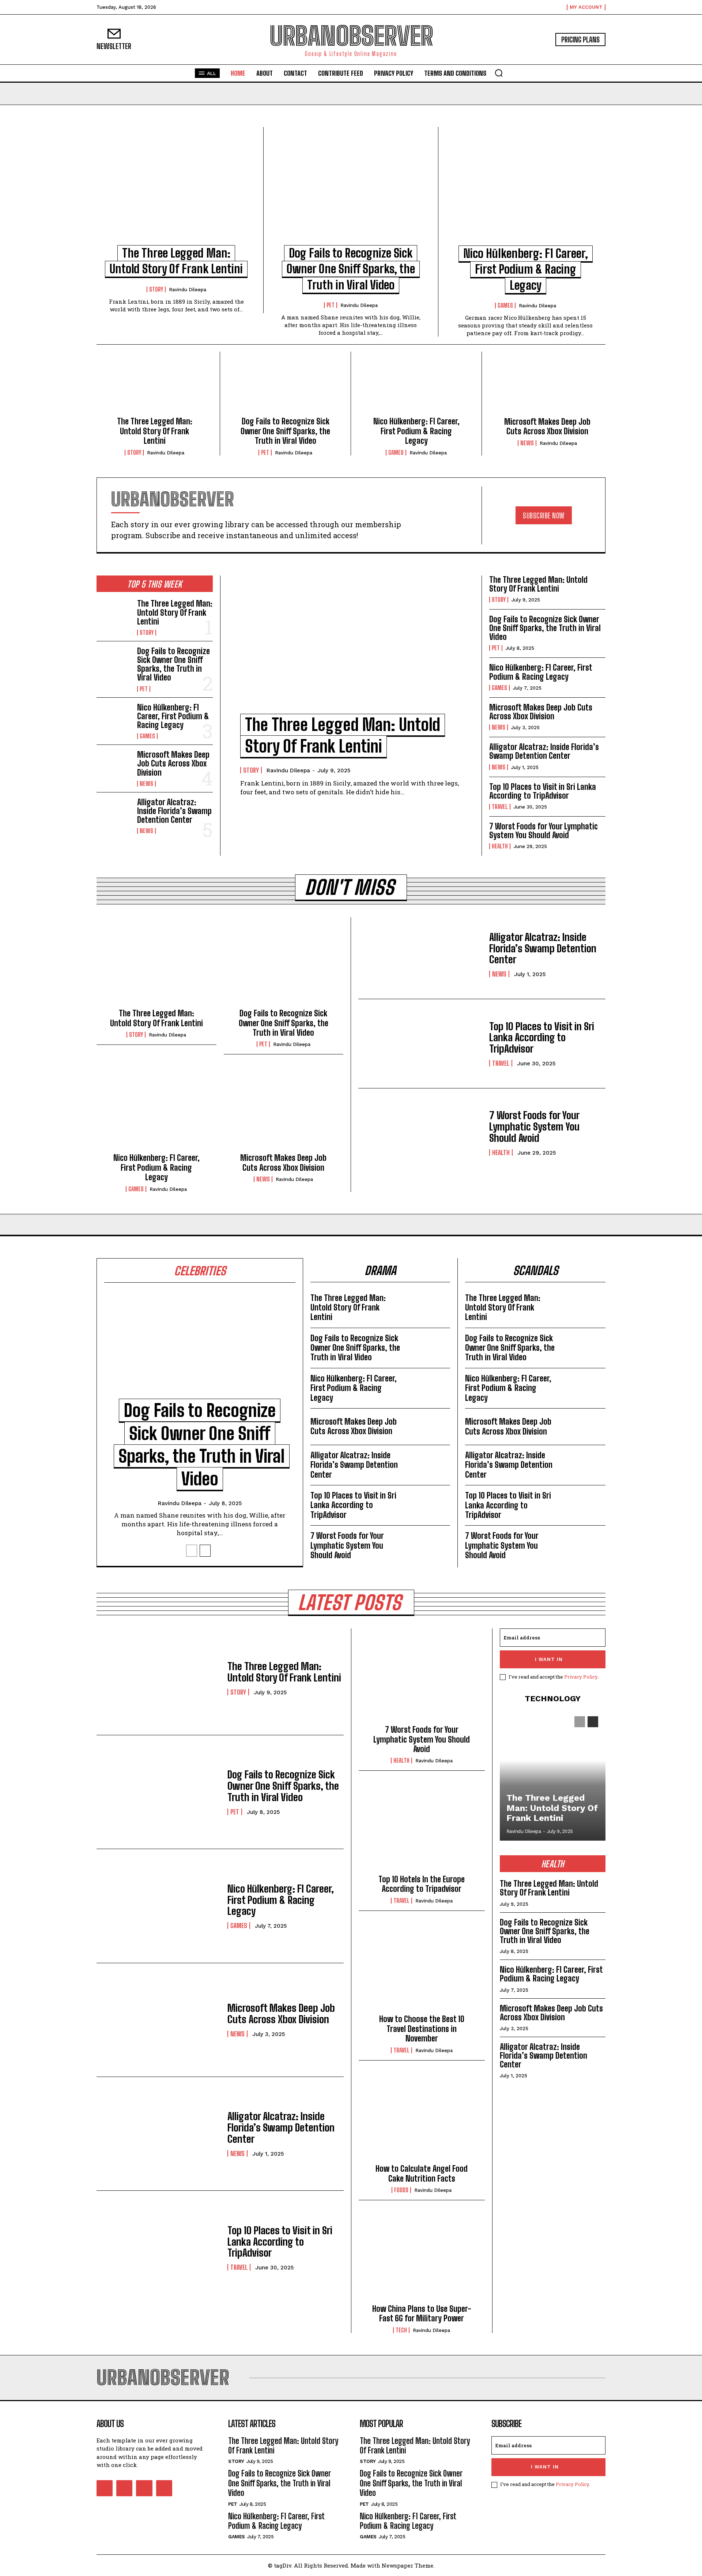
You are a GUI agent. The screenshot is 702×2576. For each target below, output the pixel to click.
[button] (499, 73)
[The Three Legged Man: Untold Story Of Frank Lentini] (176, 191)
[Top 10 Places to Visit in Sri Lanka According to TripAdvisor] (420, 1044)
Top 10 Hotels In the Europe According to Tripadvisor (422, 1884)
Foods (401, 2190)
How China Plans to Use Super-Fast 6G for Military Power (422, 2313)
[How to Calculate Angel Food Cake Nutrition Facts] (422, 2118)
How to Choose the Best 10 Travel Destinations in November (422, 2029)
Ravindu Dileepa (188, 290)
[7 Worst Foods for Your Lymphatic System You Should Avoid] (420, 1133)
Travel (500, 807)
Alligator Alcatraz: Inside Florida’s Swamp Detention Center (174, 811)
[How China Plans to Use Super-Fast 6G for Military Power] (422, 2258)
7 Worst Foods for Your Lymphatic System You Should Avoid (544, 831)
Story (156, 289)
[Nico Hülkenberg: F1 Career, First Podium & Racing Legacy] (526, 191)
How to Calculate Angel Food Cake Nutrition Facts (422, 2173)
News (527, 443)
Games (505, 305)
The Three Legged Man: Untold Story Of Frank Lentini (155, 431)
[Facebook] (105, 2488)
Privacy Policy (581, 1677)
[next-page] (205, 1551)
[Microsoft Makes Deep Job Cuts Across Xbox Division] (547, 387)
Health (500, 846)
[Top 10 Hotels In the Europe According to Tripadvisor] (422, 1829)
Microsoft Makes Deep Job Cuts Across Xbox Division (547, 426)
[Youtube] (164, 2488)
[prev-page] (192, 1551)
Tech (401, 2330)
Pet (331, 305)
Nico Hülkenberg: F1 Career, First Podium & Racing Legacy (526, 269)
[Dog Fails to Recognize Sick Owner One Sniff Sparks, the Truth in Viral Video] (351, 191)
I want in (549, 1659)
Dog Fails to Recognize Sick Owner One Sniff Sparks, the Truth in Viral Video (351, 269)
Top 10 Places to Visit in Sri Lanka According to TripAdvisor (543, 791)
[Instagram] (124, 2488)
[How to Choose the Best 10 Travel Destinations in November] (422, 1969)
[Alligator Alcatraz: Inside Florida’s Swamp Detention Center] (114, 814)
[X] (144, 2488)
